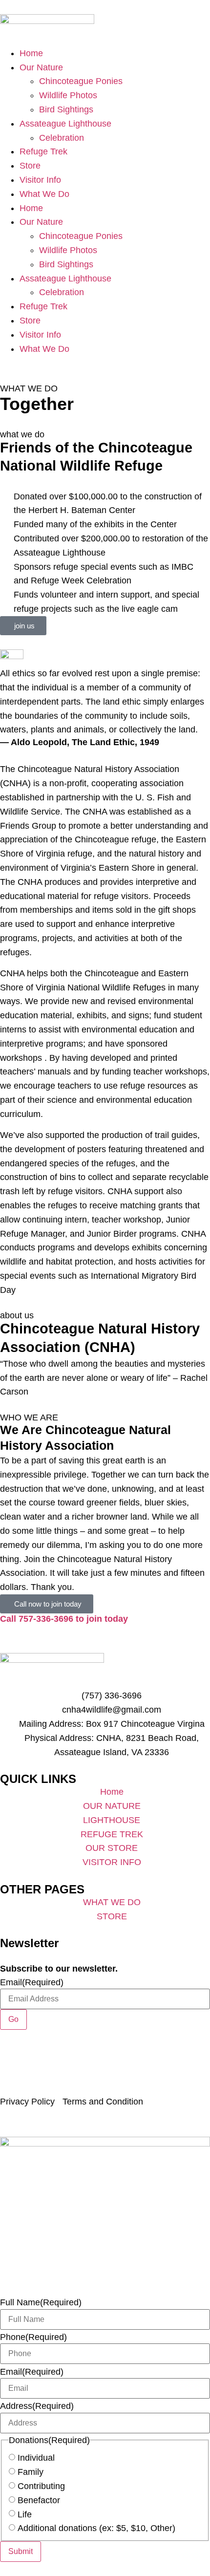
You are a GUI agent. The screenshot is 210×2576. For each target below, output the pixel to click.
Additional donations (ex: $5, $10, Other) (96, 2528)
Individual (36, 2458)
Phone (33, 2337)
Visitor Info (40, 180)
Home (31, 53)
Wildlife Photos (68, 95)
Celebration (62, 138)
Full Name (41, 2302)
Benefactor (39, 2500)
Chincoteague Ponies (81, 81)
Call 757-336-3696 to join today (64, 1619)
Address (37, 2406)
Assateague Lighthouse (65, 124)
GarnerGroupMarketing (137, 2089)
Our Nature (41, 67)
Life (25, 2514)
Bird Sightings (66, 109)
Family (31, 2472)
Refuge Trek (43, 151)
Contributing (41, 2486)
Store (30, 166)
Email (32, 1982)
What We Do (44, 194)
